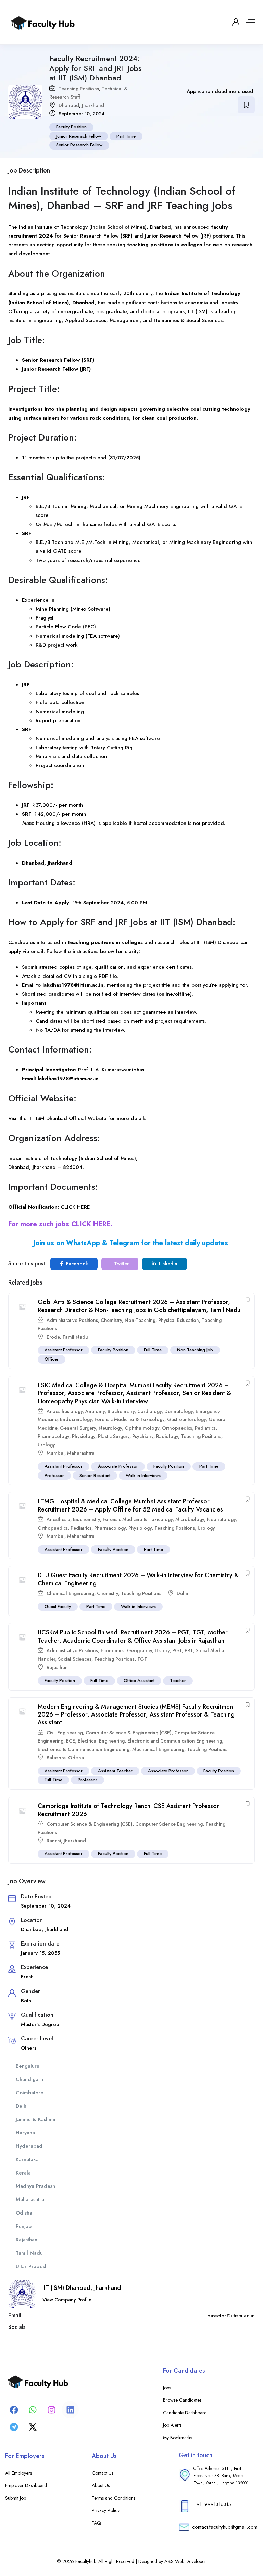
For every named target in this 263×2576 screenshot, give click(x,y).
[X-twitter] (33, 2427)
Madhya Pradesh (35, 2186)
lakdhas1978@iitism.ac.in (73, 985)
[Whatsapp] (33, 2410)
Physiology (84, 1436)
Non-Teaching (140, 1320)
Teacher (178, 1680)
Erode (53, 1337)
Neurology (110, 1428)
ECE (71, 1741)
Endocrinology (76, 1419)
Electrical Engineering (101, 1741)
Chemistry (111, 1320)
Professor (54, 1475)
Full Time (153, 1350)
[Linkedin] (70, 2410)
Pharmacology (53, 1436)
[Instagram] (51, 2410)
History (162, 1650)
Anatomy (95, 1411)
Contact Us (103, 2473)
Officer (52, 1359)
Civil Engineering (65, 1733)
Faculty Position (71, 127)
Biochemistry (121, 1411)
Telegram (124, 1243)
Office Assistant (139, 1680)
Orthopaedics (177, 1428)
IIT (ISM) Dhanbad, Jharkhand (82, 2288)
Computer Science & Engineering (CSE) (129, 1733)
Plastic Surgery (114, 1436)
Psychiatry (143, 1436)
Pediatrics (205, 1428)
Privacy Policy (106, 2510)
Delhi (182, 1593)
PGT (177, 1650)
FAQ (96, 2523)
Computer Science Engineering (169, 1824)
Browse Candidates (182, 2400)
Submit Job (16, 2498)
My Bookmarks (178, 2438)
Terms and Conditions (114, 2498)
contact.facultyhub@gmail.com (225, 2527)
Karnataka (27, 2159)
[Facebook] (14, 2410)
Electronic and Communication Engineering (175, 1741)
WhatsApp (83, 1243)
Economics (112, 1650)
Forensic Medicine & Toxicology (129, 1419)
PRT (189, 1650)
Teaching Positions (79, 89)
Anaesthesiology (65, 1411)
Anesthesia (58, 1519)
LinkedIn (167, 1264)
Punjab (24, 2226)
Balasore (56, 1758)
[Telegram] (14, 2427)
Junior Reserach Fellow (79, 136)
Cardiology (149, 1411)
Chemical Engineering (70, 1593)
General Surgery (78, 1428)
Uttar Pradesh (32, 2266)
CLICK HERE (75, 1207)
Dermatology (179, 1411)
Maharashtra (81, 1453)
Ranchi (54, 1841)
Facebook (76, 1264)
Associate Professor (118, 1466)
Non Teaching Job (195, 1350)
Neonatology (221, 1519)
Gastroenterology (186, 1419)
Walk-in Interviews (143, 1475)
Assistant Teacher (115, 1771)
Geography (140, 1650)
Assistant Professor (64, 1350)
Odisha (76, 1758)
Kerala (23, 2173)
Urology (46, 1445)
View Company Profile (67, 2300)
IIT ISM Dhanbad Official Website (67, 1118)
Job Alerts (172, 2425)
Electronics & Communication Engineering (84, 1749)
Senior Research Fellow (79, 145)
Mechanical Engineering (158, 1749)
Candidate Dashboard (185, 2413)
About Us (101, 2485)
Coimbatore (30, 2093)
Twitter (121, 1264)
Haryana (25, 2133)
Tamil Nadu (75, 1337)
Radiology (167, 1436)
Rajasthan (57, 1667)
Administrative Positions (72, 1320)
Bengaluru (28, 2066)
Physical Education (179, 1320)
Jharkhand (93, 105)
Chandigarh (29, 2079)
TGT (142, 1659)
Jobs (167, 2388)
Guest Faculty (58, 1606)
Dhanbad (69, 105)
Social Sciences (75, 1659)
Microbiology (190, 1519)
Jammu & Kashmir (36, 2119)
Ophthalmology (142, 1428)
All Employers (18, 2473)
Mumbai (55, 1453)
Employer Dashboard (26, 2485)
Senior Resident (95, 1475)
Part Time (126, 136)
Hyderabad (29, 2146)
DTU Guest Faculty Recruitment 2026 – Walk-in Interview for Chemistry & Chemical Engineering (138, 1579)
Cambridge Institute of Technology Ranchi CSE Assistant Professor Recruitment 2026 (128, 1810)
